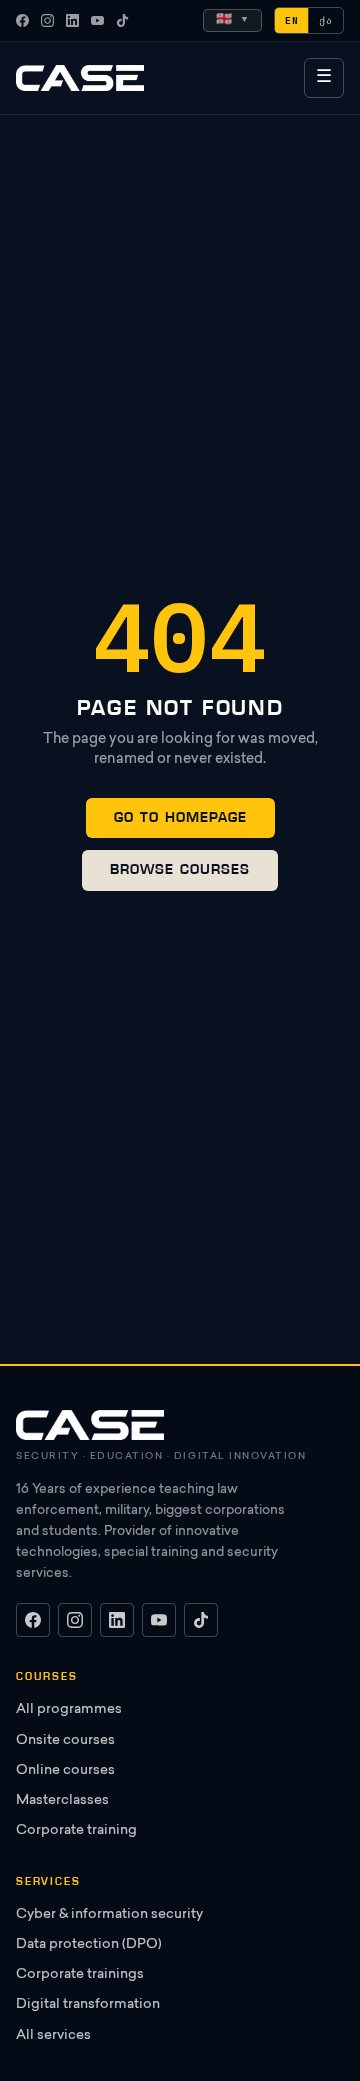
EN (292, 20)
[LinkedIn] (72, 20)
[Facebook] (22, 20)
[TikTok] (122, 20)
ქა (326, 20)
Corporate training (76, 1831)
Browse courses (180, 869)
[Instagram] (47, 20)
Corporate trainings (80, 1975)
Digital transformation (88, 2005)
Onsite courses (65, 1741)
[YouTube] (97, 20)
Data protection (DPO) (89, 1945)
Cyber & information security (109, 1915)
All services (53, 2036)
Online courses (65, 1771)
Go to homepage (180, 817)
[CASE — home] (80, 78)
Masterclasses (62, 1801)
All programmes (69, 1710)
